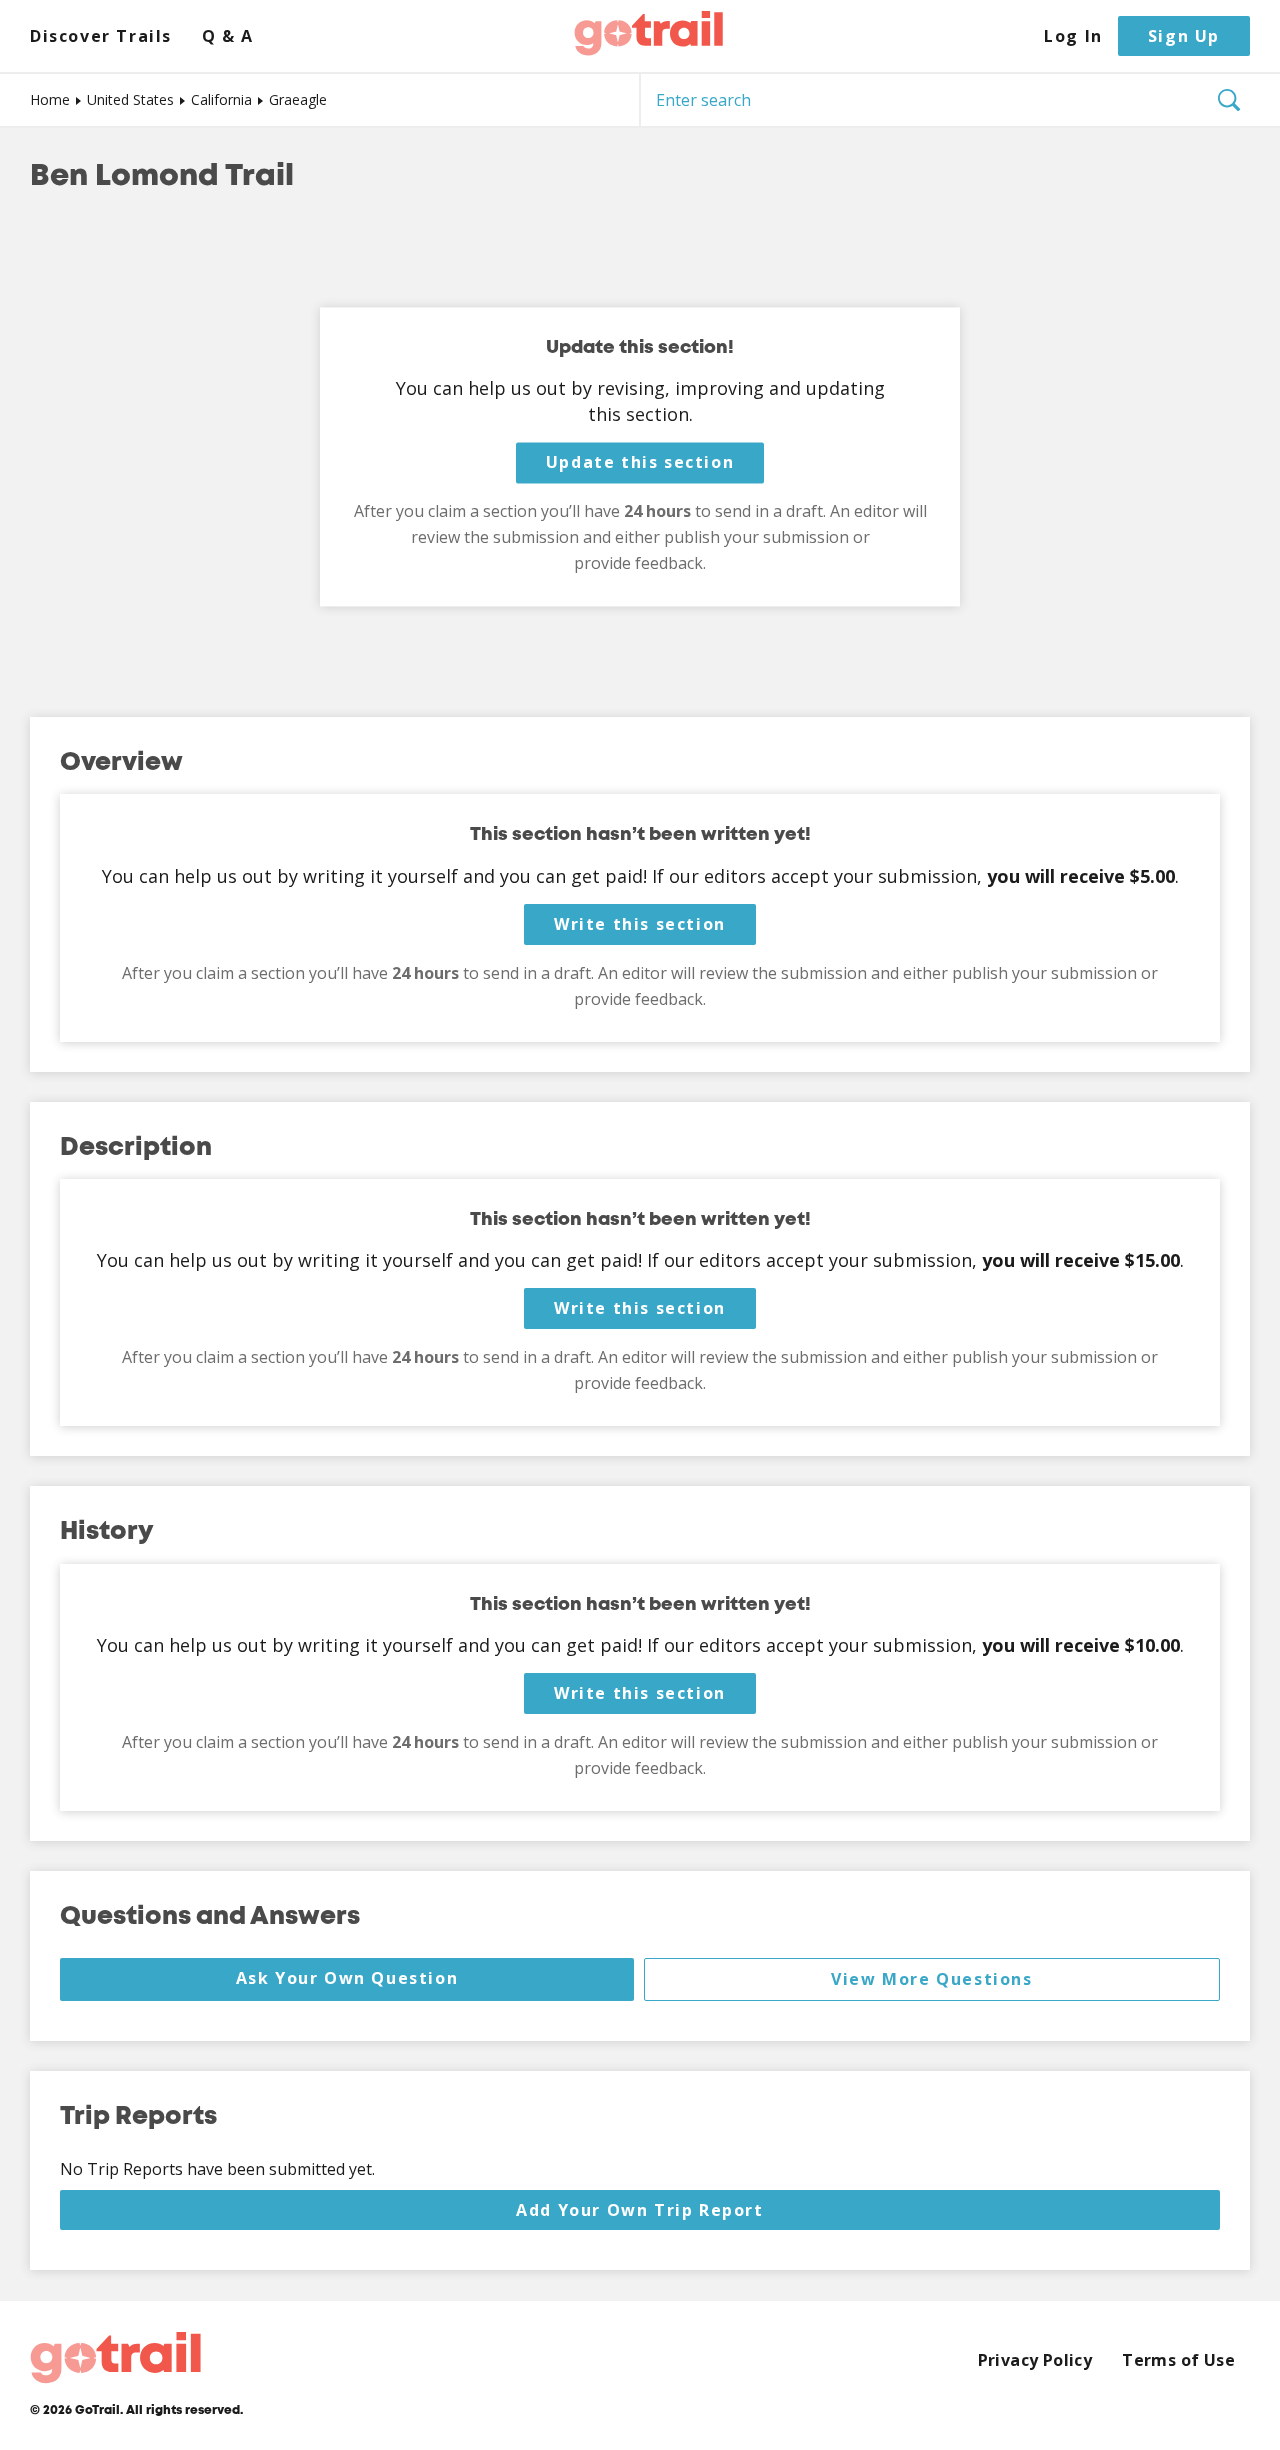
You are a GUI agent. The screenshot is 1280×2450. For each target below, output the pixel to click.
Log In (1073, 36)
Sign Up (1184, 36)
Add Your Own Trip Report (639, 2210)
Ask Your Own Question (347, 1978)
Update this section (640, 463)
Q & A (228, 36)
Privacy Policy (1035, 2360)
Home (50, 99)
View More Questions (931, 1979)
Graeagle (298, 99)
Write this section (640, 924)
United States (130, 99)
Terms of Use (1178, 2360)
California (221, 99)
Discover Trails (101, 36)
